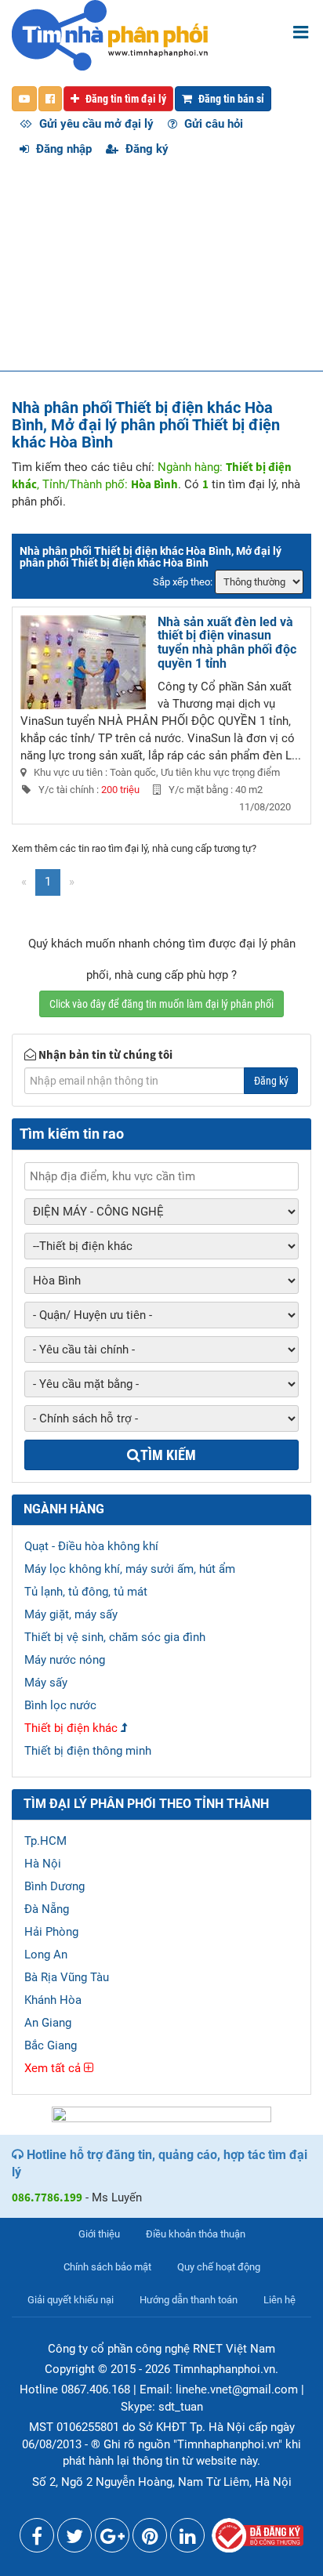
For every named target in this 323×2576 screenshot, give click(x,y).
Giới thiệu (99, 2234)
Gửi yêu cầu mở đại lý (95, 124)
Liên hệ (279, 2300)
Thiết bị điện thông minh (88, 1751)
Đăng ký (145, 149)
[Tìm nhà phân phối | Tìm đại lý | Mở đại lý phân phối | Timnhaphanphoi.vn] (110, 34)
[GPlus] (112, 2539)
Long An (46, 1955)
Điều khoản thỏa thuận (196, 2234)
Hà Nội (43, 1864)
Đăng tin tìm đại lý (125, 99)
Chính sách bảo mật (107, 2267)
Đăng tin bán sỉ (230, 99)
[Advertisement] (161, 272)
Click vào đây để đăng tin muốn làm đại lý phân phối (161, 1004)
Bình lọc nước (60, 1705)
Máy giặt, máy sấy (71, 1614)
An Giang (48, 2023)
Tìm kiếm (168, 1455)
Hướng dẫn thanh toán (189, 2300)
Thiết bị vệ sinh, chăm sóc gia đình (115, 1637)
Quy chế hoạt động (219, 2267)
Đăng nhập (62, 149)
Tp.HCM (45, 1841)
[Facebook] (37, 2539)
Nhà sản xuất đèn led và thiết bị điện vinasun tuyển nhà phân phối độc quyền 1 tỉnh (227, 643)
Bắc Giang (51, 2045)
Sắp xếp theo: (183, 582)
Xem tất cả (54, 2068)
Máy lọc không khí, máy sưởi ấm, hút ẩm (130, 1569)
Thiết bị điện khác (71, 1728)
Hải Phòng (51, 1932)
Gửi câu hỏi (212, 124)
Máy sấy (46, 1683)
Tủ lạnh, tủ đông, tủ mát (86, 1592)
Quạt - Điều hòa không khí (91, 1546)
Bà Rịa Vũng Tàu (67, 1977)
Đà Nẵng (47, 1909)
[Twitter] (74, 2539)
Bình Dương (54, 1886)
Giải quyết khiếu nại (71, 2300)
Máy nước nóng (65, 1660)
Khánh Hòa (53, 2000)
